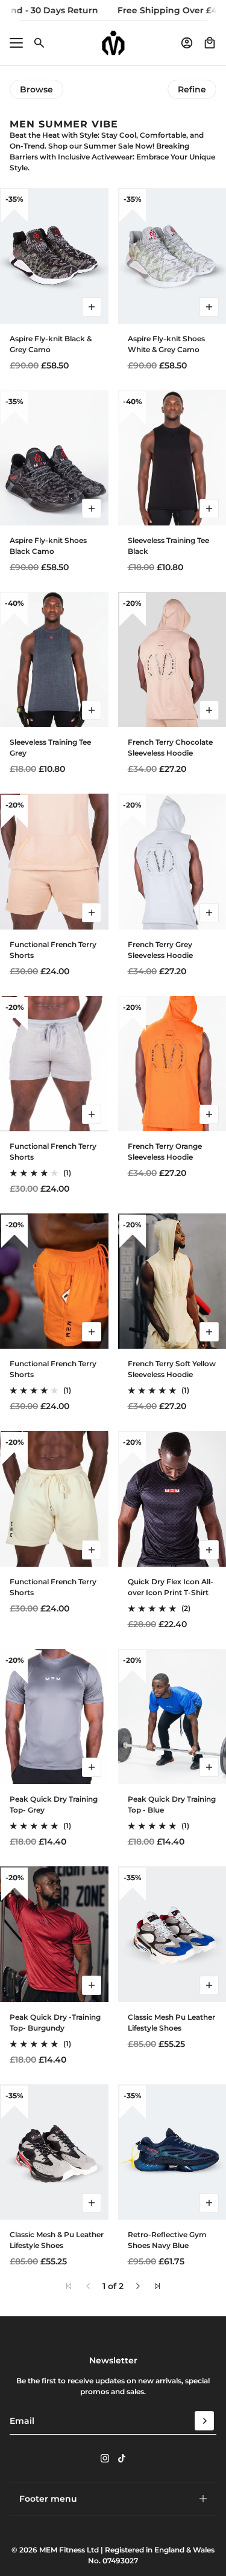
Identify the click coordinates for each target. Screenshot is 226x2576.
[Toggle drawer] (16, 43)
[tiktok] (122, 2458)
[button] (138, 2286)
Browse (36, 89)
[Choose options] (92, 307)
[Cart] (210, 43)
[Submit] (204, 2421)
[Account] (187, 43)
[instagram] (105, 2458)
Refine (192, 89)
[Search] (39, 43)
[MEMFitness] (113, 43)
